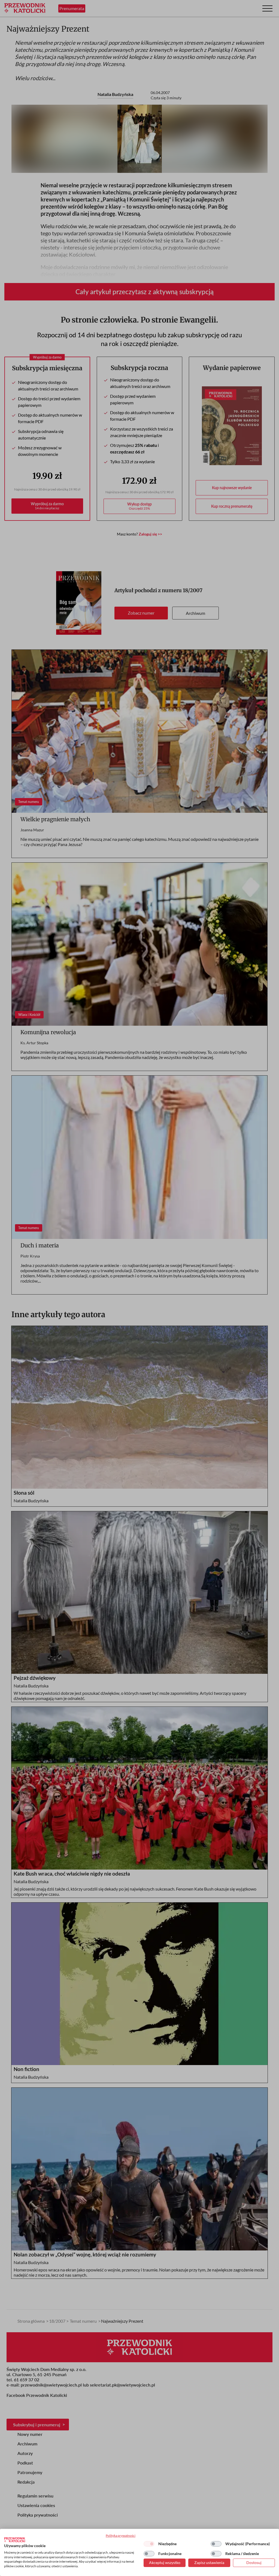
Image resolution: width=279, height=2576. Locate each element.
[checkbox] (149, 2544)
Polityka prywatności (121, 2536)
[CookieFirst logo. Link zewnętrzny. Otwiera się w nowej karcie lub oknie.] (15, 2540)
